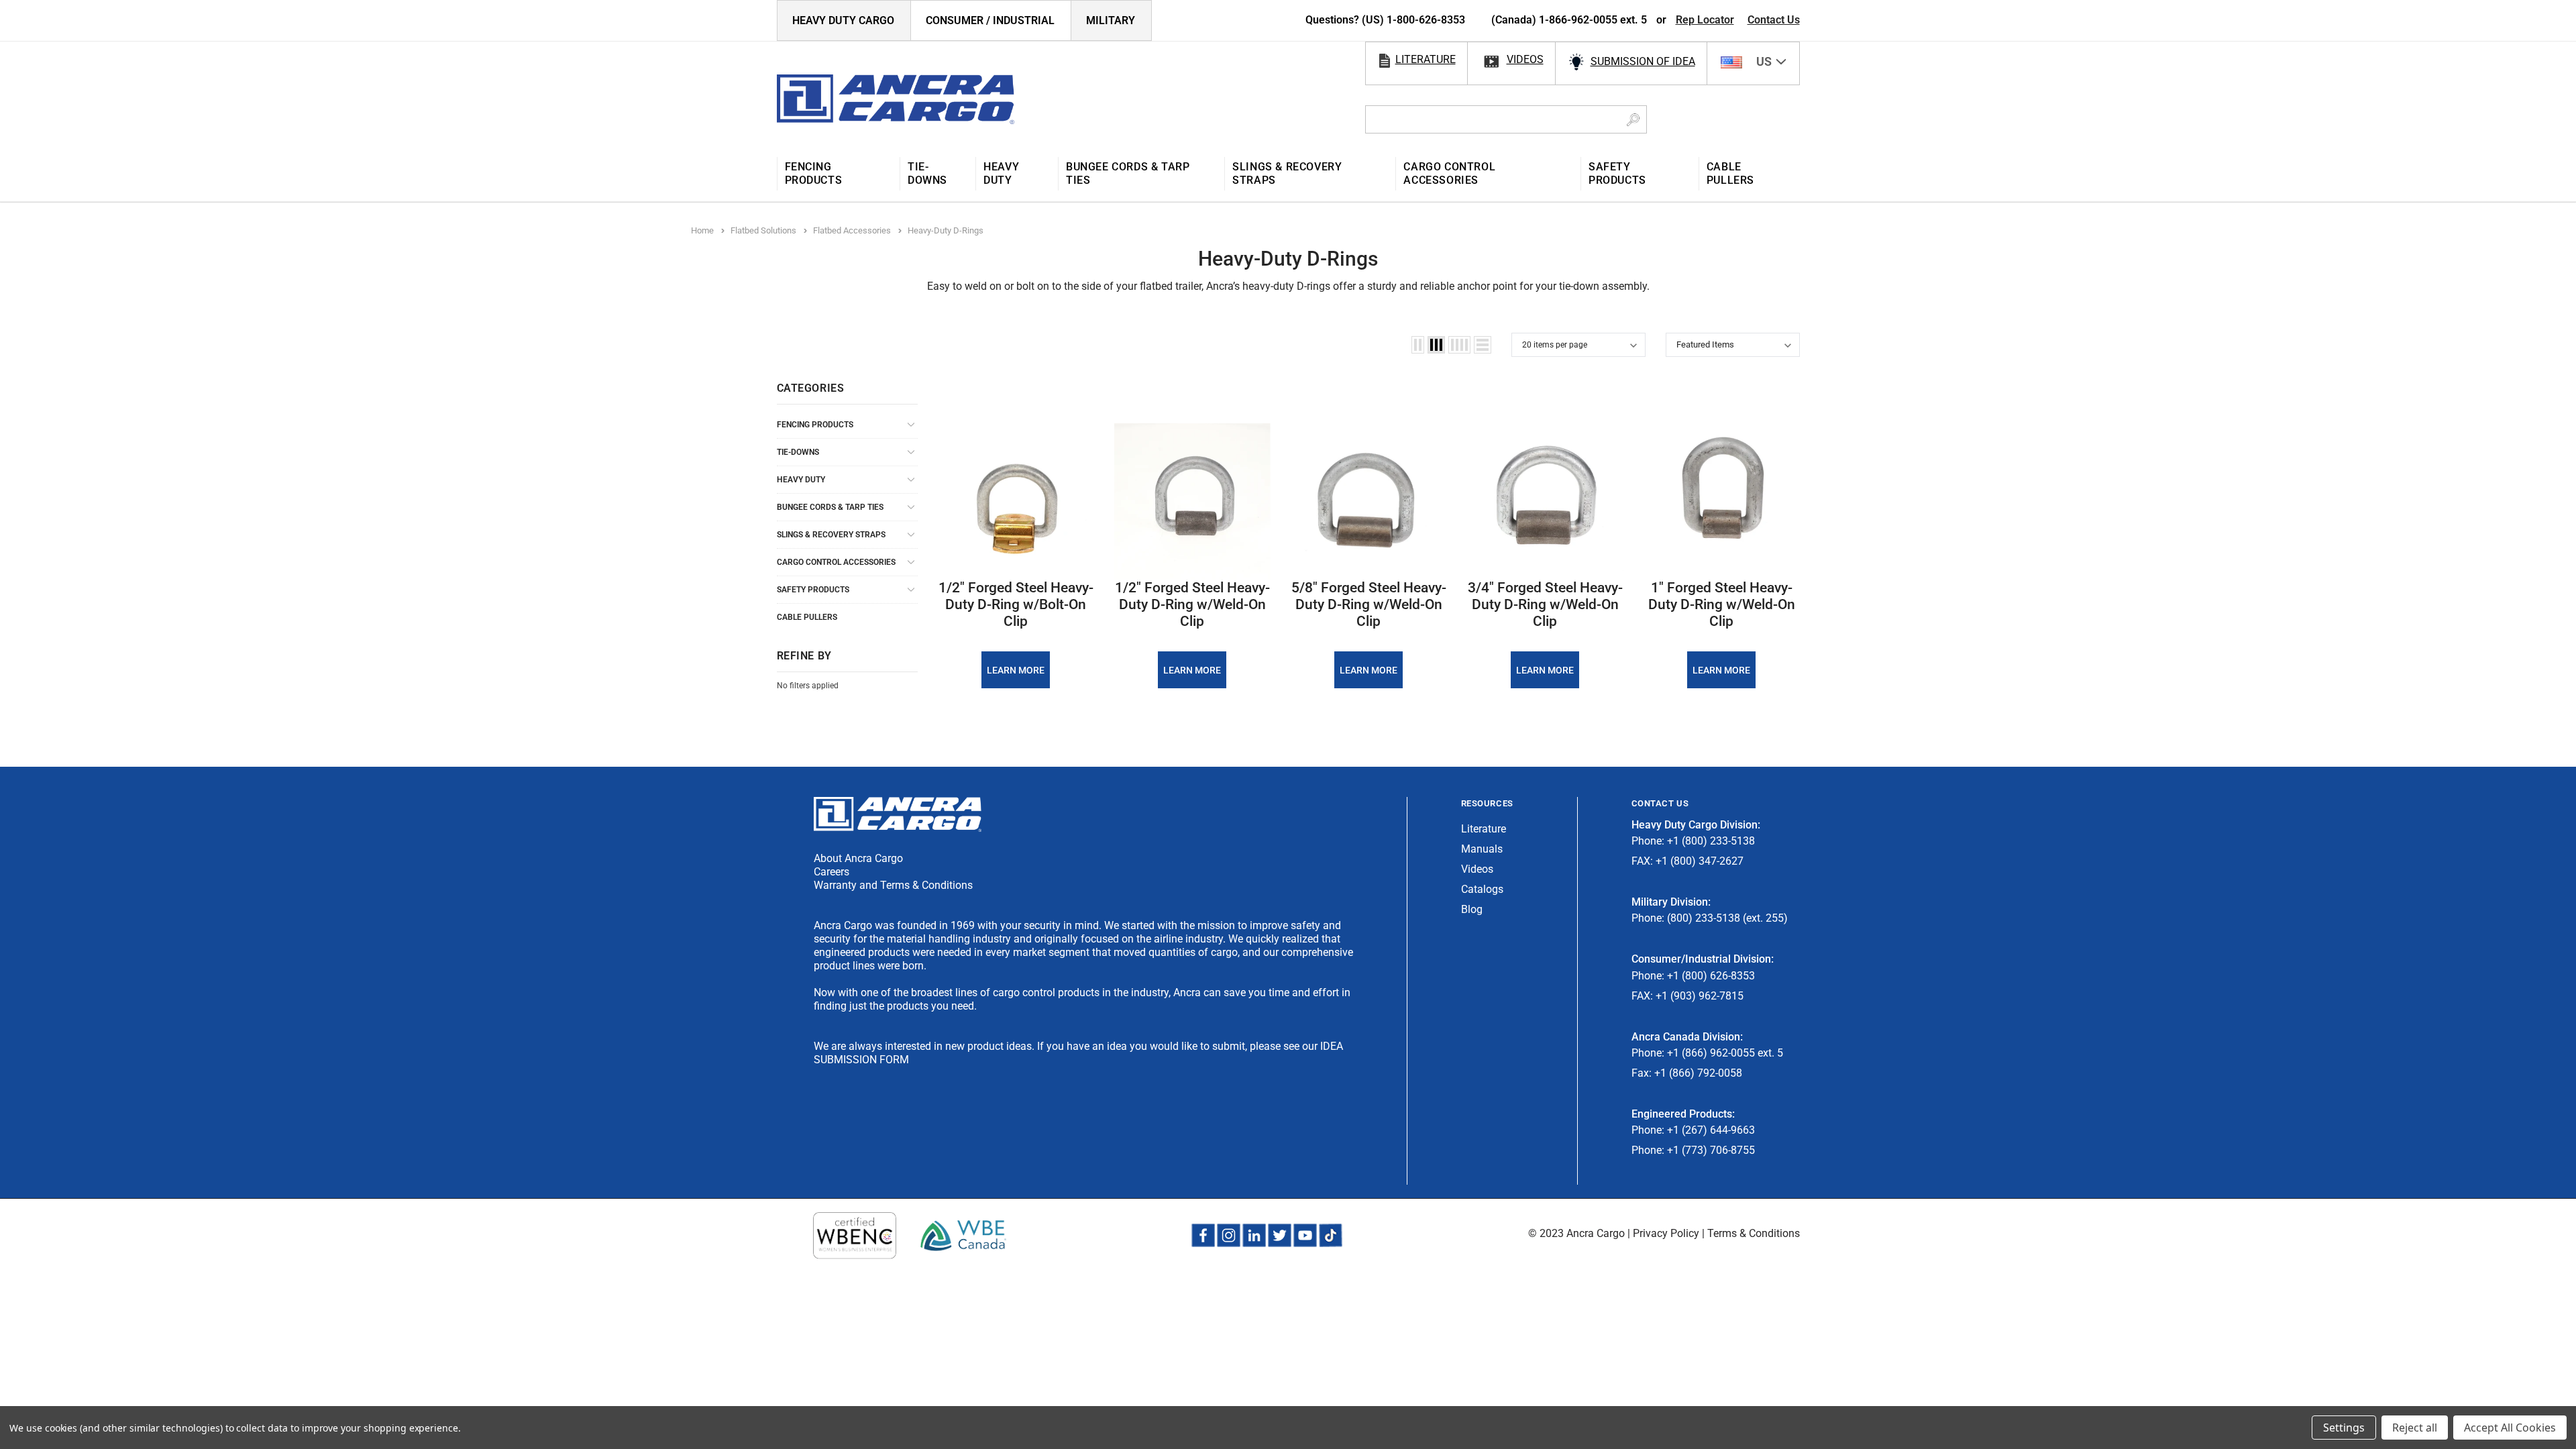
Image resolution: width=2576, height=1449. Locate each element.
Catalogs (1482, 889)
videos (1525, 59)
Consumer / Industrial (990, 20)
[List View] (1483, 345)
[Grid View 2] (1418, 345)
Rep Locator (1705, 20)
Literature (1484, 829)
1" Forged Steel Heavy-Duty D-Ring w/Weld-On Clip (1722, 604)
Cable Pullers (807, 617)
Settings (2344, 1428)
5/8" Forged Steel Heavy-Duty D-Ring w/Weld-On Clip (1369, 604)
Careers (831, 872)
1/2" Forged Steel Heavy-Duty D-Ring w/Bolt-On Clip (1016, 604)
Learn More (1016, 670)
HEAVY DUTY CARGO (843, 20)
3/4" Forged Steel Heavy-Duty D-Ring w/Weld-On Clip (1545, 604)
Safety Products (813, 590)
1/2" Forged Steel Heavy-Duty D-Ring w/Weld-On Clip (1192, 604)
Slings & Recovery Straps (831, 535)
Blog (1472, 909)
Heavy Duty (801, 480)
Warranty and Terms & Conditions (893, 885)
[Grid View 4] (1459, 345)
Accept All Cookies (2510, 1428)
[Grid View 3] (1436, 345)
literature (1426, 59)
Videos (1477, 869)
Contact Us (1774, 20)
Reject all (2415, 1428)
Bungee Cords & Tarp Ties (830, 507)
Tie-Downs (798, 452)
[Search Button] (1633, 119)
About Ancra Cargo (858, 858)
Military (1111, 20)
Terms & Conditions (1754, 1233)
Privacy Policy (1666, 1233)
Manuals (1482, 849)
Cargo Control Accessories (836, 562)
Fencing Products (815, 425)
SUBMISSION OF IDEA (1643, 61)
